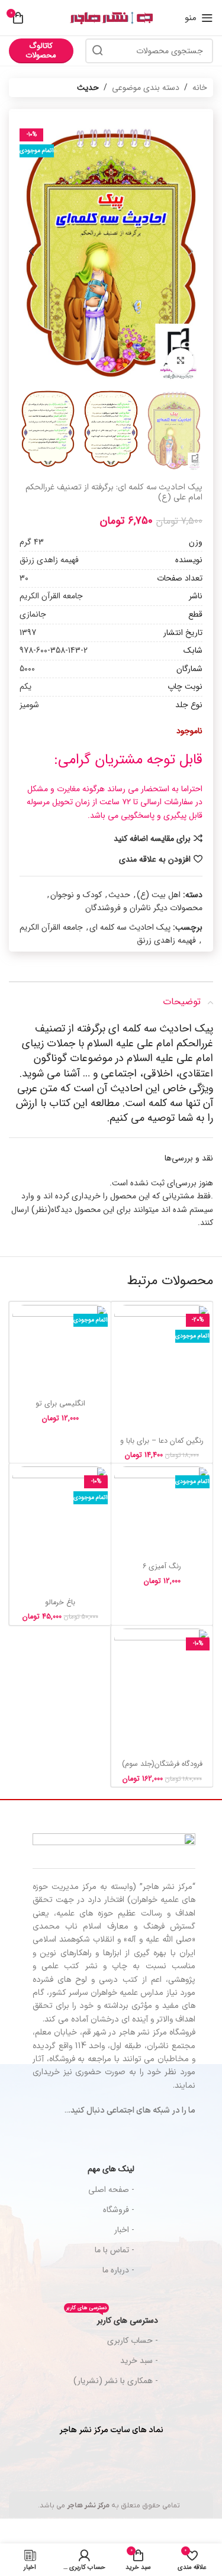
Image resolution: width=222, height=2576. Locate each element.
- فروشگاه (119, 2210)
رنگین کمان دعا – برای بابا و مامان (162, 1445)
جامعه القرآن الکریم (51, 927)
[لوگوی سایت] (111, 18)
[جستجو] (98, 51)
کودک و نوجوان (76, 895)
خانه (200, 88)
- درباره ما (118, 2270)
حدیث (88, 88)
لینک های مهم (111, 2169)
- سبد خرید (139, 2361)
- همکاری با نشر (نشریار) (116, 2381)
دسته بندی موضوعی (146, 88)
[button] (191, 252)
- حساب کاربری (133, 2340)
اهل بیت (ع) (159, 895)
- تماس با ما (115, 2250)
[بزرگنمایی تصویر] (180, 361)
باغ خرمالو (60, 1603)
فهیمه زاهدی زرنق (166, 940)
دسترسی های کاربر (112, 2319)
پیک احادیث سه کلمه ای (130, 927)
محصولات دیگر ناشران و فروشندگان (144, 908)
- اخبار (124, 2230)
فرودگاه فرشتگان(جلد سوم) (162, 1764)
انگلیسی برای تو (60, 1404)
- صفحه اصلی (111, 2190)
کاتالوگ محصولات (41, 51)
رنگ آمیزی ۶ (162, 1566)
